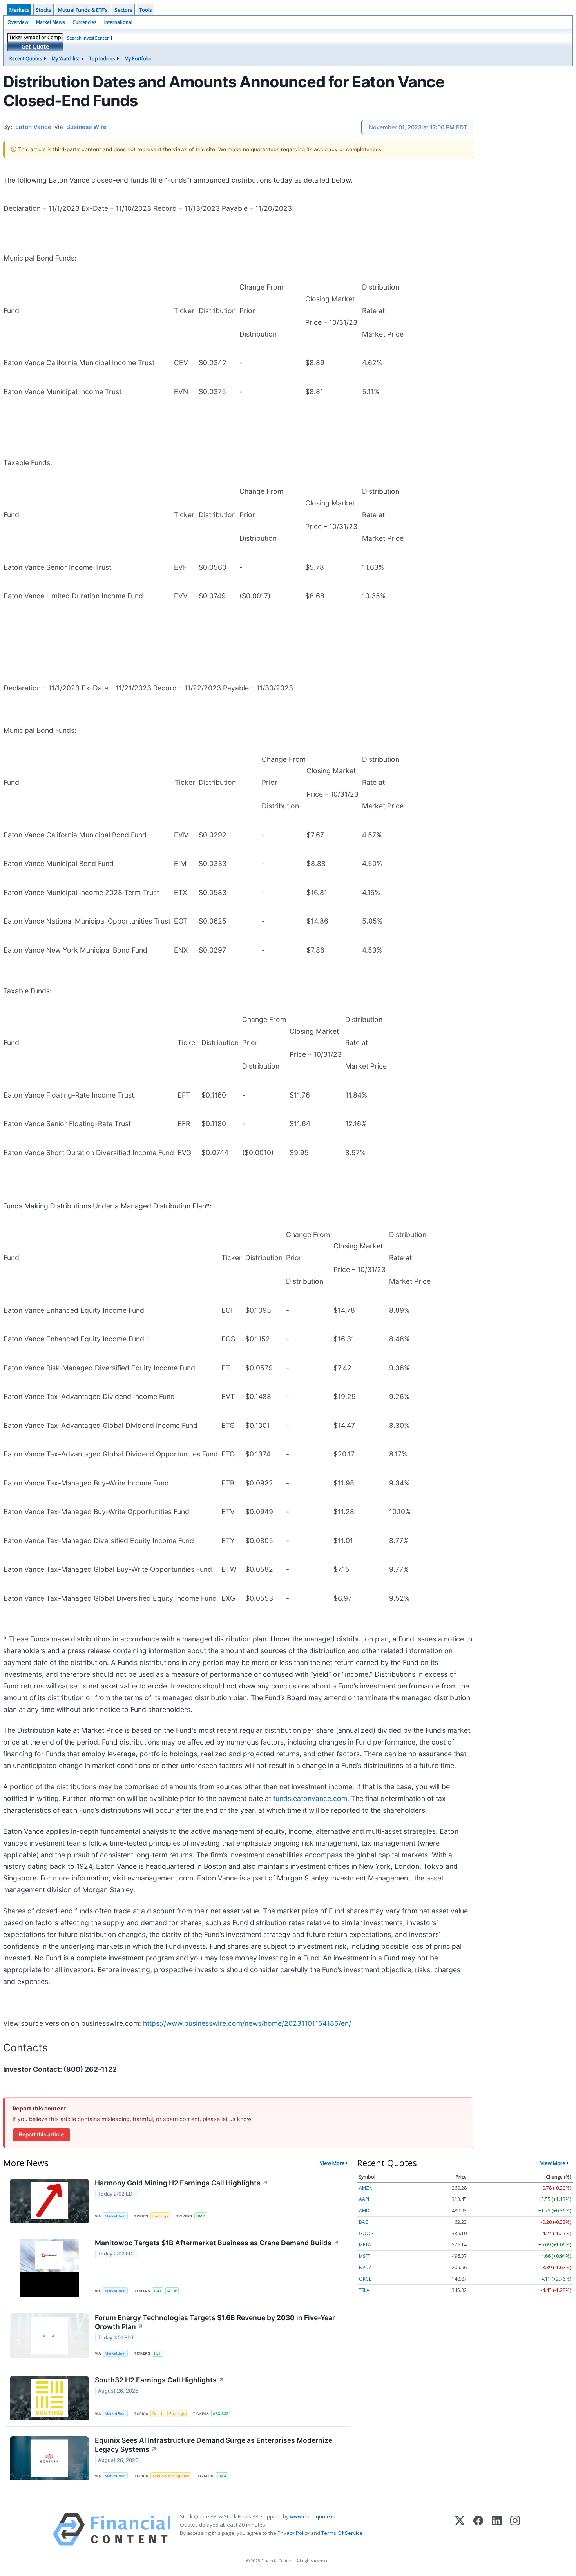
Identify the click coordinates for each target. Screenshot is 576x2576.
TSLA (364, 2290)
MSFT (365, 2256)
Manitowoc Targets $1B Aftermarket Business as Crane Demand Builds (217, 2243)
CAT (158, 2291)
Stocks (43, 10)
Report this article (41, 2134)
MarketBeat (115, 2216)
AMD (364, 2211)
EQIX (222, 2476)
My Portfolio (138, 59)
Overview (18, 22)
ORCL (365, 2279)
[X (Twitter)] (460, 2530)
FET (158, 2353)
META (365, 2245)
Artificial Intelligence (171, 2476)
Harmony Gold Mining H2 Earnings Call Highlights (181, 2183)
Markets (19, 10)
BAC (364, 2222)
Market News (50, 22)
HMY (201, 2216)
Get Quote (35, 46)
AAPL (365, 2199)
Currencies (84, 22)
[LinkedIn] (497, 2530)
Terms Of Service (342, 2533)
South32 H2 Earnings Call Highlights (159, 2380)
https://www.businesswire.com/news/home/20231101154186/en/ (247, 2023)
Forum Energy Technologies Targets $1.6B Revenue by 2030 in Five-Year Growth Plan (215, 2322)
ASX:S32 (221, 2414)
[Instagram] (515, 2530)
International (118, 22)
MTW (172, 2291)
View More (332, 2163)
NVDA (365, 2267)
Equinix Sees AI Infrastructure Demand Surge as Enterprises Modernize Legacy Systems (214, 2445)
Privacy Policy (293, 2533)
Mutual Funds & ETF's (83, 10)
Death (158, 2414)
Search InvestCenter (88, 38)
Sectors (123, 10)
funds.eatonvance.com (310, 1798)
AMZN (366, 2188)
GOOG (366, 2233)
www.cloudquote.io (313, 2516)
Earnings (160, 2216)
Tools (146, 10)
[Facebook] (478, 2530)
